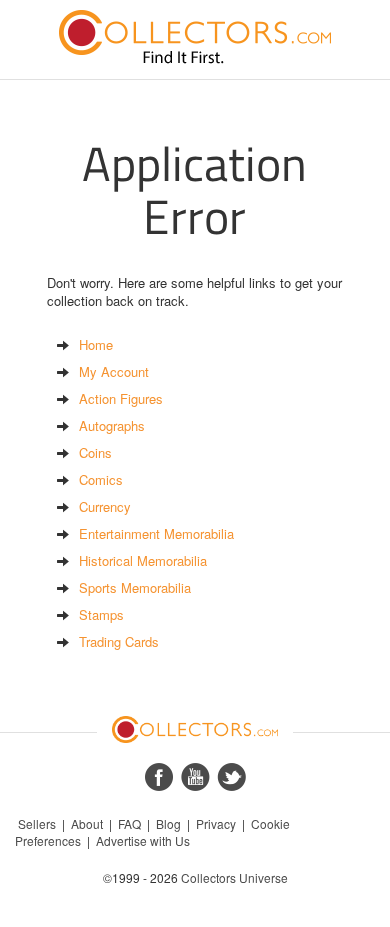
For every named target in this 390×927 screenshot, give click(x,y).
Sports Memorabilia (135, 587)
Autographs (112, 425)
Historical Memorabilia (143, 560)
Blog (168, 823)
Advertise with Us (143, 840)
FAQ (129, 823)
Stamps (101, 614)
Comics (101, 479)
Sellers (37, 823)
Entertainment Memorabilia (156, 533)
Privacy (216, 823)
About (87, 823)
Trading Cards (119, 641)
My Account (114, 371)
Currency (105, 506)
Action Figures (121, 398)
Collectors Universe (234, 877)
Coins (95, 452)
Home (96, 344)
